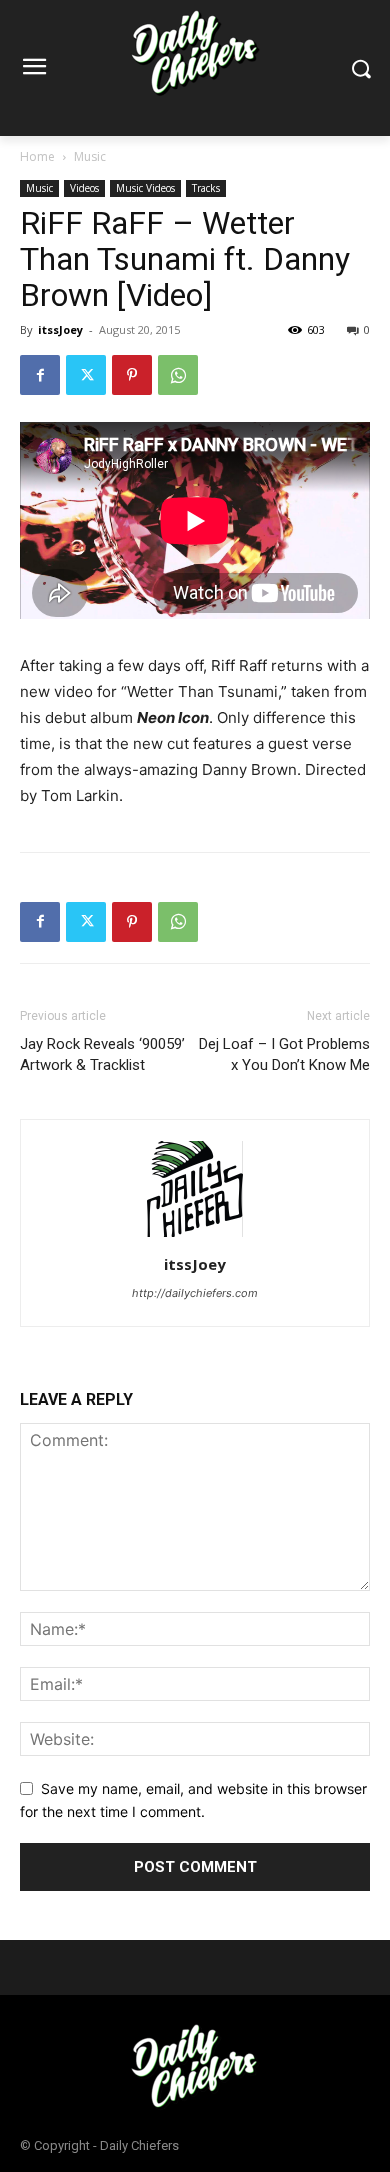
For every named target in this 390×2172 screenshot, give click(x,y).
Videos (84, 188)
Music (90, 156)
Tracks (206, 188)
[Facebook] (40, 375)
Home (37, 156)
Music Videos (145, 188)
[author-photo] (195, 1236)
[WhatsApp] (178, 375)
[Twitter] (86, 375)
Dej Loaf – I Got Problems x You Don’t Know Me (284, 1054)
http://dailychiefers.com (195, 1293)
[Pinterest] (132, 375)
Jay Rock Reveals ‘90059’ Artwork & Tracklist (102, 1054)
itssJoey (60, 329)
